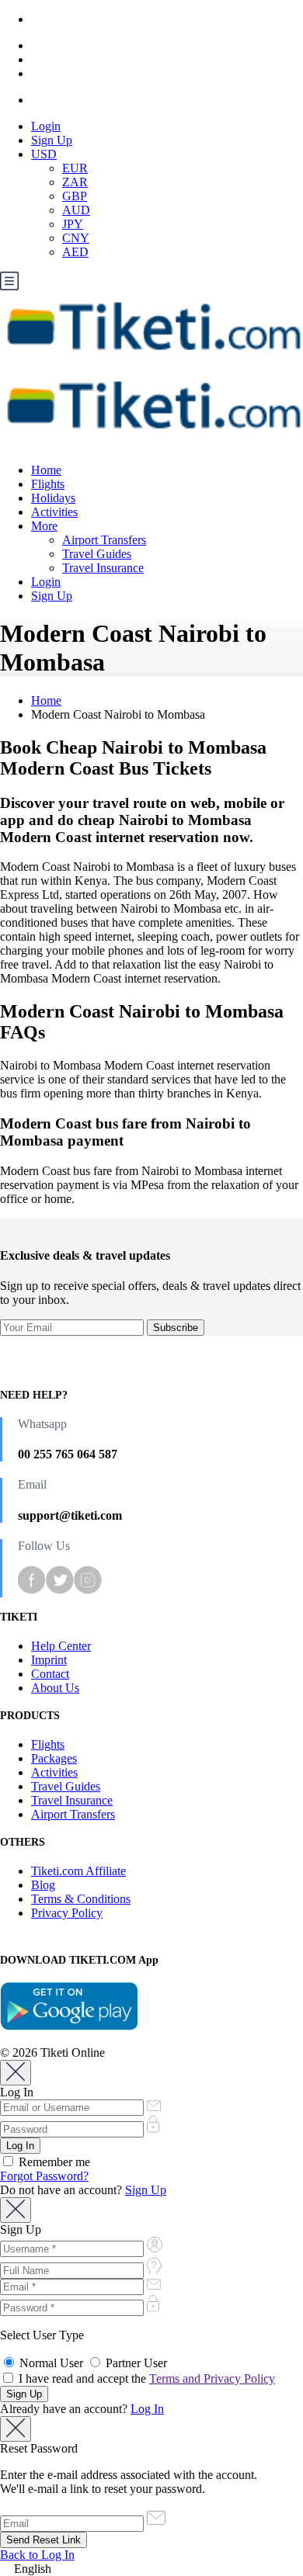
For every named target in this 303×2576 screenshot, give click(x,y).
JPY (73, 224)
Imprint (49, 1660)
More (44, 526)
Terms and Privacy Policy (212, 2378)
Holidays (53, 498)
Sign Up (52, 140)
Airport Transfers (104, 540)
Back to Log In (37, 2555)
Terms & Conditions (81, 1899)
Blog (43, 1885)
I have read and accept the (145, 2378)
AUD (76, 210)
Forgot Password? (44, 2176)
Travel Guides (97, 554)
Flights (48, 484)
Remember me (53, 2162)
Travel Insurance (103, 568)
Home (46, 470)
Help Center (61, 1646)
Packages (54, 1758)
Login (46, 126)
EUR (75, 168)
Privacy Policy (67, 1913)
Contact (50, 1674)
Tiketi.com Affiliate (78, 1871)
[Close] (16, 2073)
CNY (76, 238)
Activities (54, 512)
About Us (55, 1688)
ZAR (75, 182)
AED (75, 252)
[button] (151, 2569)
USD (44, 154)
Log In (147, 2409)
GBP (75, 196)
